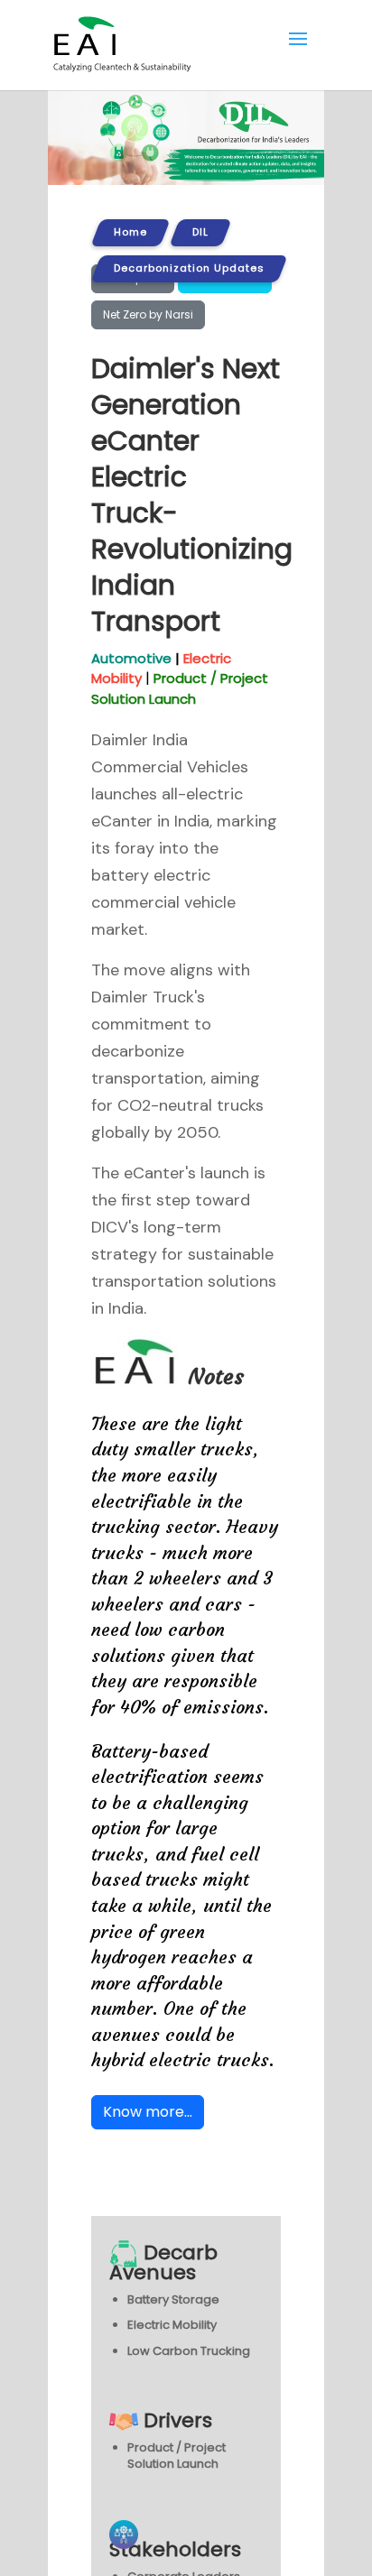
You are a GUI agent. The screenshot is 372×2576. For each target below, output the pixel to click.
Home (130, 232)
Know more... (148, 2112)
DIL (200, 232)
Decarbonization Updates (189, 268)
